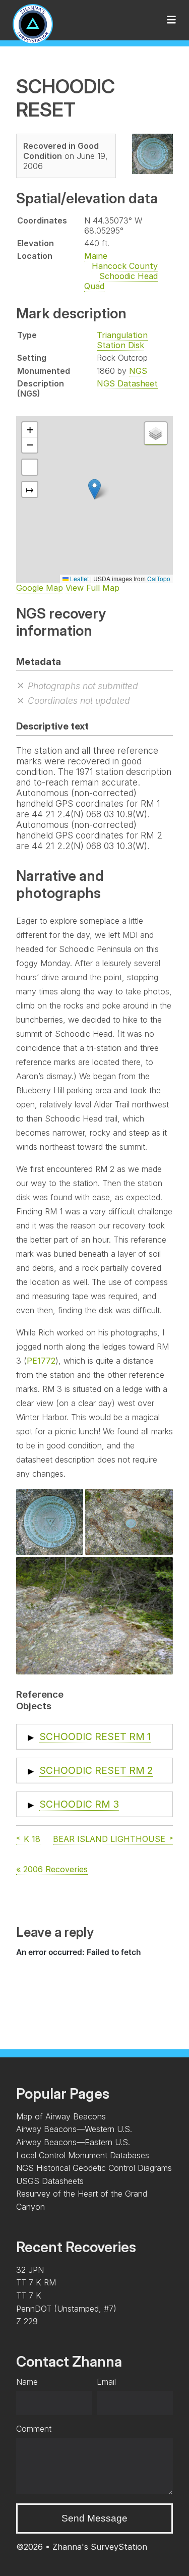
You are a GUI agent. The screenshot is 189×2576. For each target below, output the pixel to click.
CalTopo (159, 578)
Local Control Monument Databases (83, 2155)
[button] (94, 489)
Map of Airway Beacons (61, 2116)
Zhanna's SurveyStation (100, 2547)
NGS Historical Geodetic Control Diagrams (94, 2168)
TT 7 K (29, 2295)
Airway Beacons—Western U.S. (74, 2129)
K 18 (32, 1839)
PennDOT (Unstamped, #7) (66, 2309)
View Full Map (92, 588)
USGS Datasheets (50, 2181)
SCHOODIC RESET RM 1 (95, 1737)
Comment (34, 2429)
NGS (138, 371)
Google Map (40, 588)
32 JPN (30, 2270)
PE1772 (41, 1361)
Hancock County (125, 266)
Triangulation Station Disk (122, 340)
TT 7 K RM (36, 2282)
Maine (96, 256)
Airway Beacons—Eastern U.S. (73, 2142)
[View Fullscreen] (30, 467)
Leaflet (79, 578)
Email (106, 2382)
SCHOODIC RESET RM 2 (96, 1770)
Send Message (94, 2518)
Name (27, 2382)
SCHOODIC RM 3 (79, 1804)
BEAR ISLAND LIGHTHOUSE (109, 1839)
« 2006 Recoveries (52, 1869)
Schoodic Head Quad (121, 281)
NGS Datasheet (127, 383)
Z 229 (27, 2321)
